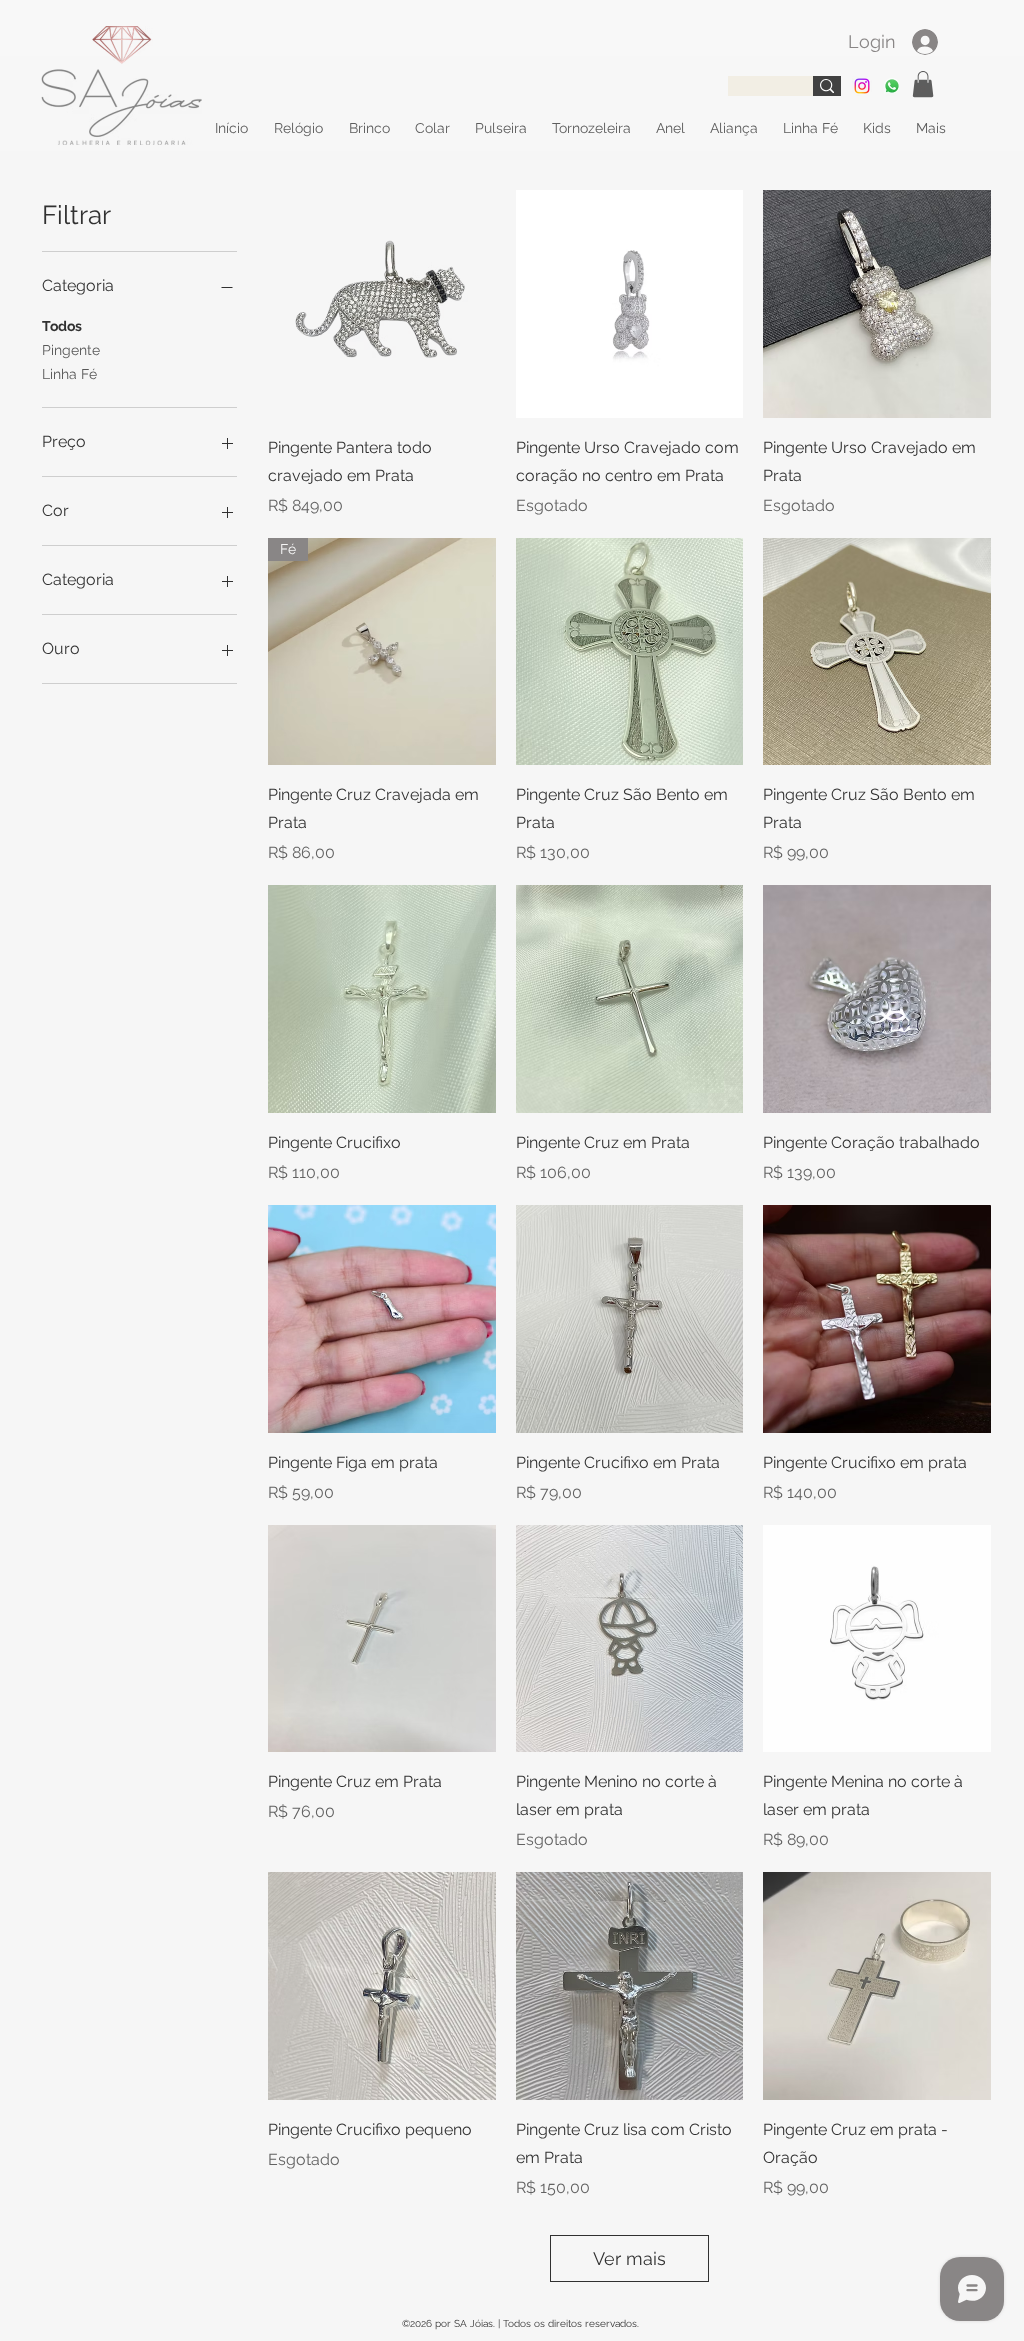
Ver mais (629, 2258)
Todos (62, 326)
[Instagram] (862, 86)
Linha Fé (69, 374)
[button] (923, 84)
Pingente (71, 350)
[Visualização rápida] (382, 304)
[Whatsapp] (892, 86)
